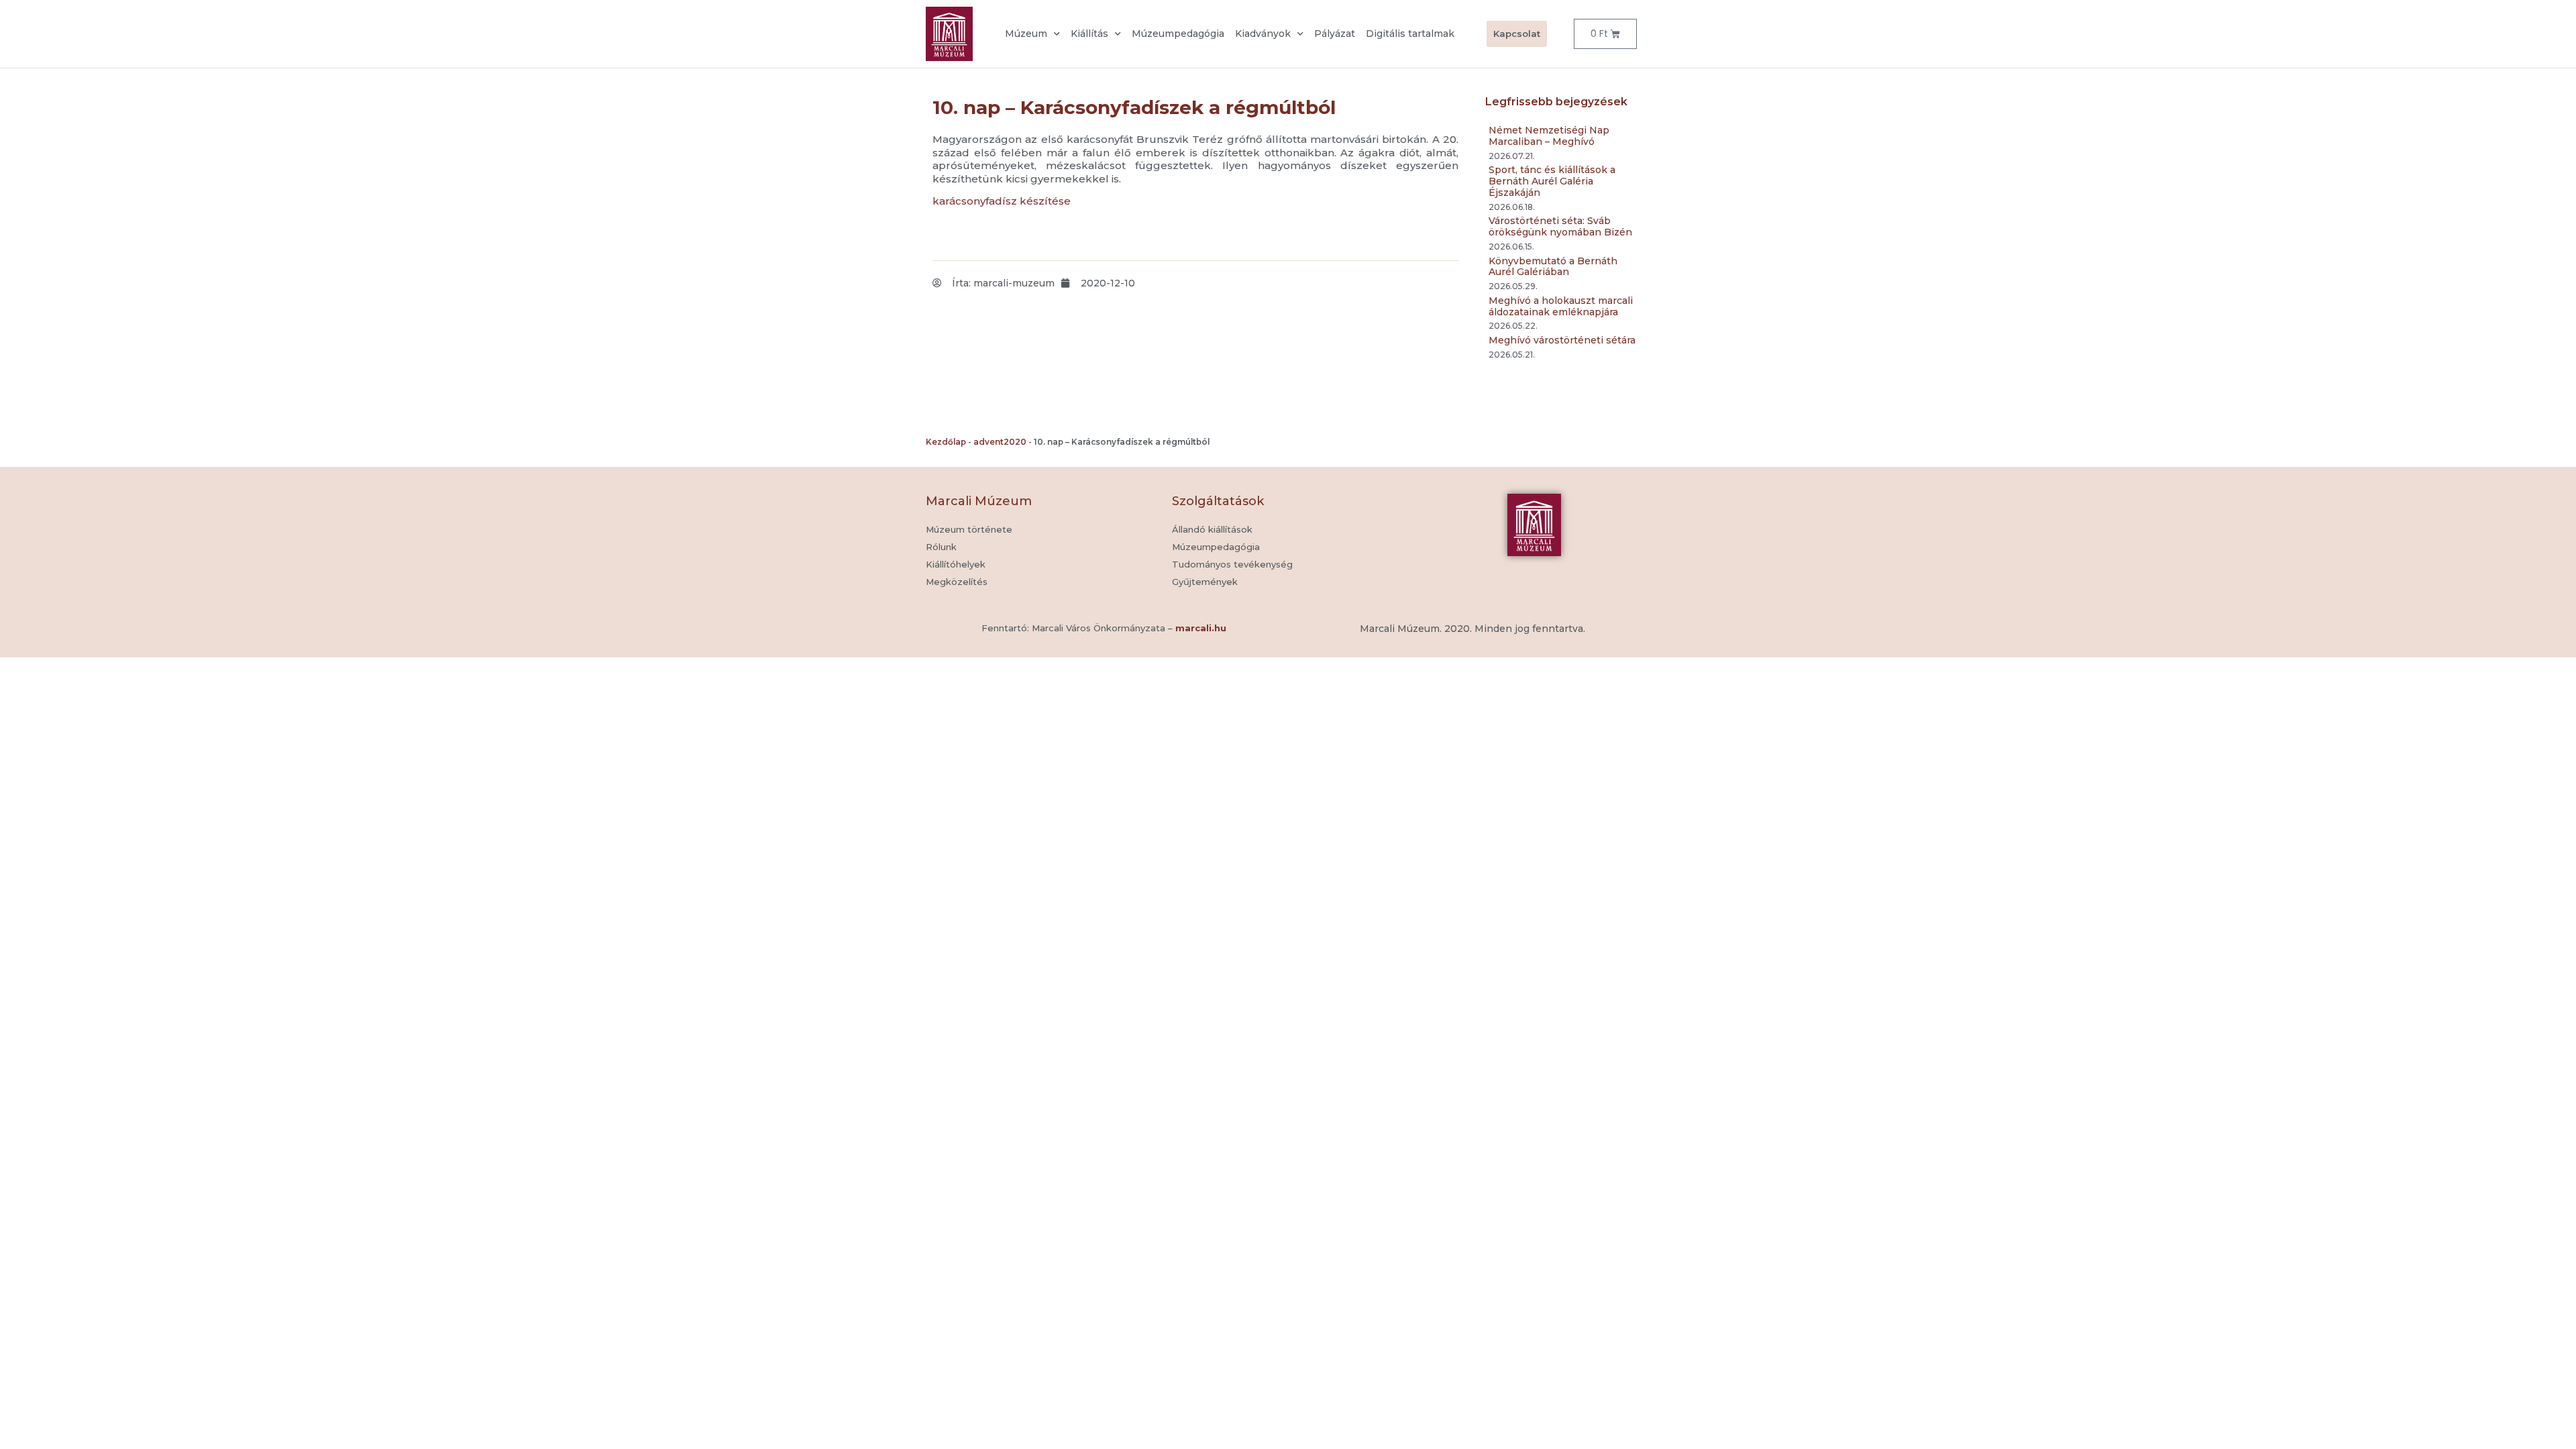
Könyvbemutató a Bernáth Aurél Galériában (1553, 267)
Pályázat (1335, 34)
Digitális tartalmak (1410, 34)
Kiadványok (1263, 34)
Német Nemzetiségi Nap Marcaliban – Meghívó (1549, 136)
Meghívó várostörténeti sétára (1562, 340)
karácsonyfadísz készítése (1002, 201)
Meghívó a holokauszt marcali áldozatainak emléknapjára (1561, 306)
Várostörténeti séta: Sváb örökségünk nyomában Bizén (1560, 226)
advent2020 (1000, 442)
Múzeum (1026, 34)
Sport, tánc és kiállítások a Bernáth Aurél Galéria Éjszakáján (1552, 181)
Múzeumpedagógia (1178, 34)
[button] (1205, 582)
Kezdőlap (946, 442)
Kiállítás (1089, 34)
